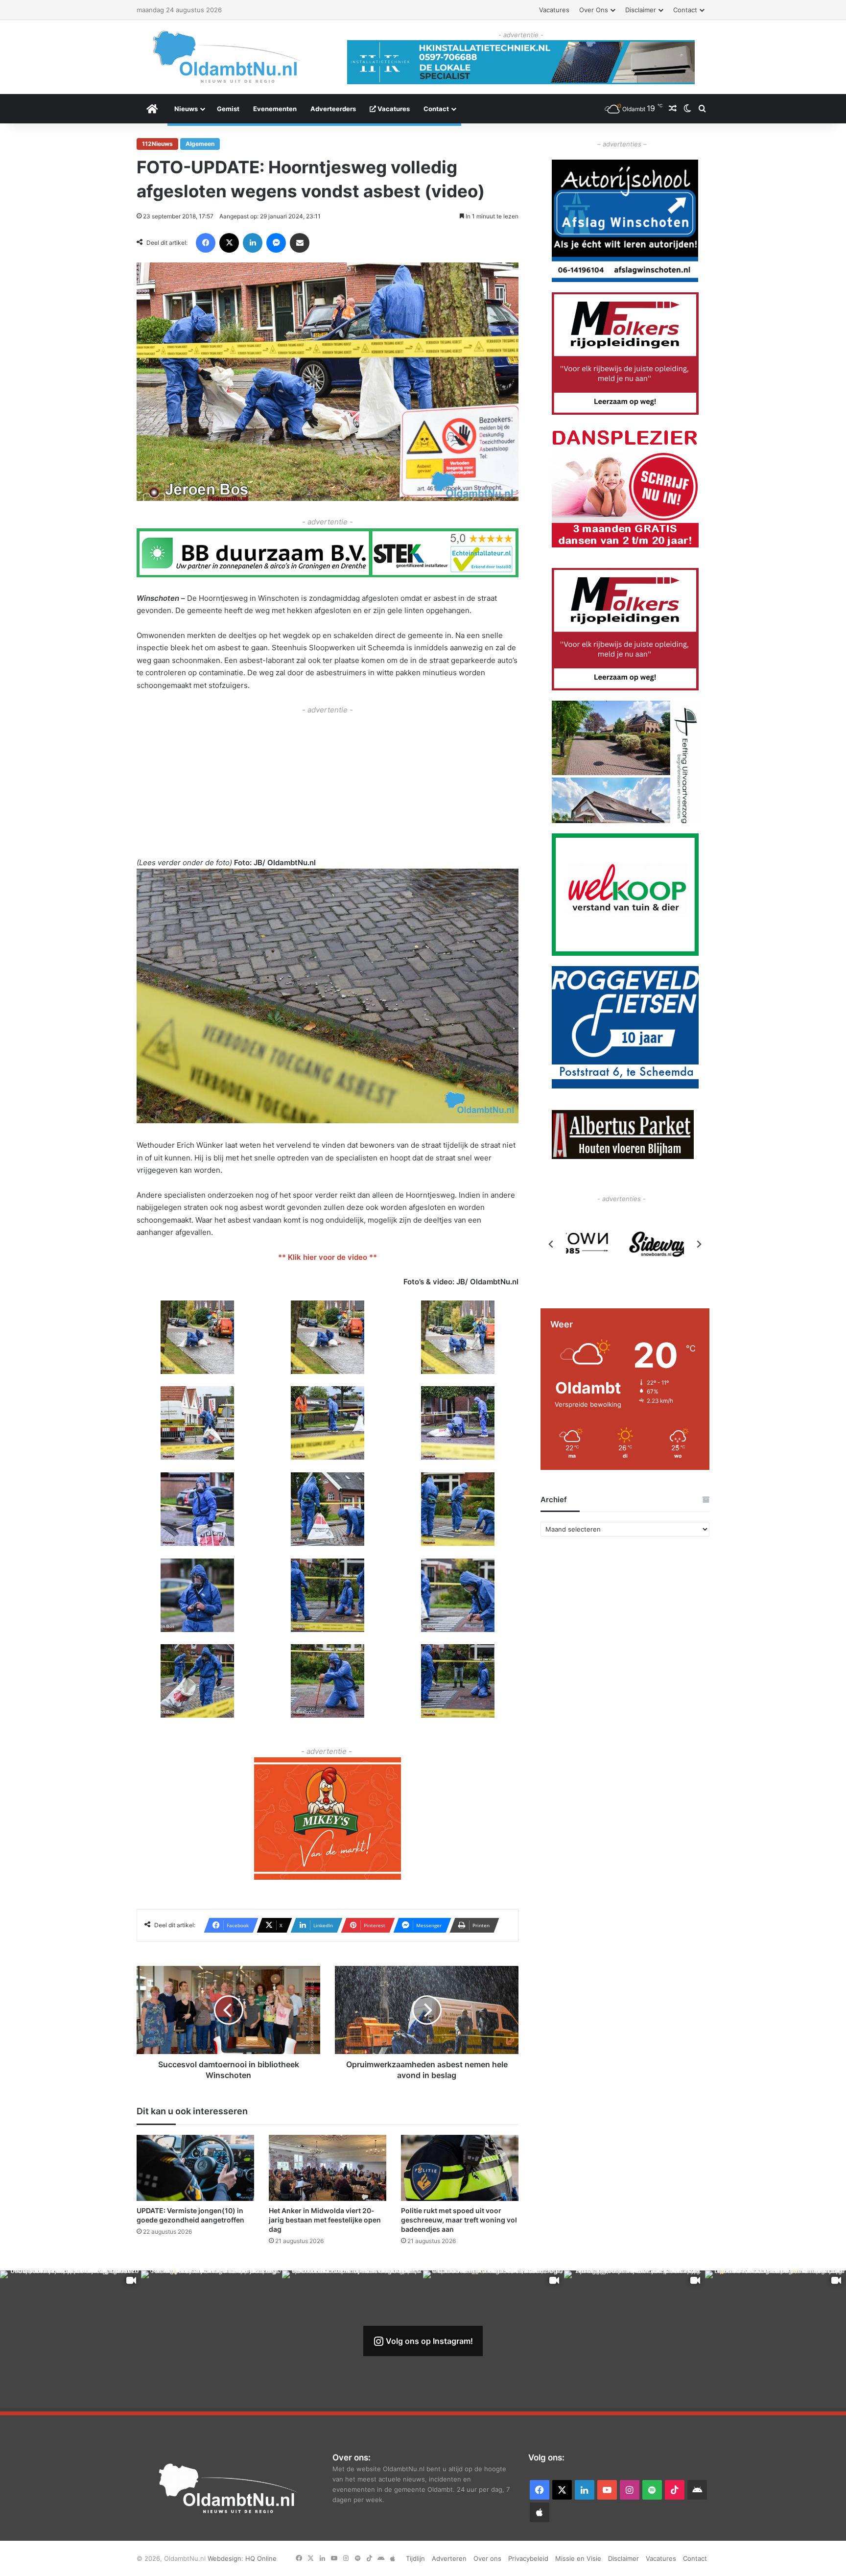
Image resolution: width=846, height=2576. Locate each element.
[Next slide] (699, 1244)
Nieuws (186, 109)
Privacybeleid (528, 2558)
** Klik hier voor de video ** (328, 1257)
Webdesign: (226, 2558)
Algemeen (200, 144)
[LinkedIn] (253, 243)
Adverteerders (333, 109)
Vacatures (554, 10)
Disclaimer (641, 10)
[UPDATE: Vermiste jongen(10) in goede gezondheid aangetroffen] (195, 2168)
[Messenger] (276, 243)
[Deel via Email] (300, 243)
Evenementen (275, 109)
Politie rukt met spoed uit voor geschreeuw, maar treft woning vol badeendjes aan (459, 2220)
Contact (685, 10)
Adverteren (449, 2558)
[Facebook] (206, 243)
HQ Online (261, 2558)
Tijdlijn (415, 2558)
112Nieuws (157, 144)
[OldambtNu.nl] (227, 57)
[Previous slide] (551, 1244)
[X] (229, 243)
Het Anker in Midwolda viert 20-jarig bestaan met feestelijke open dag (325, 2220)
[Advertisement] (328, 785)
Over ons (594, 10)
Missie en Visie (578, 2558)
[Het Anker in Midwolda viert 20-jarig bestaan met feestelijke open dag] (328, 2168)
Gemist (228, 109)
